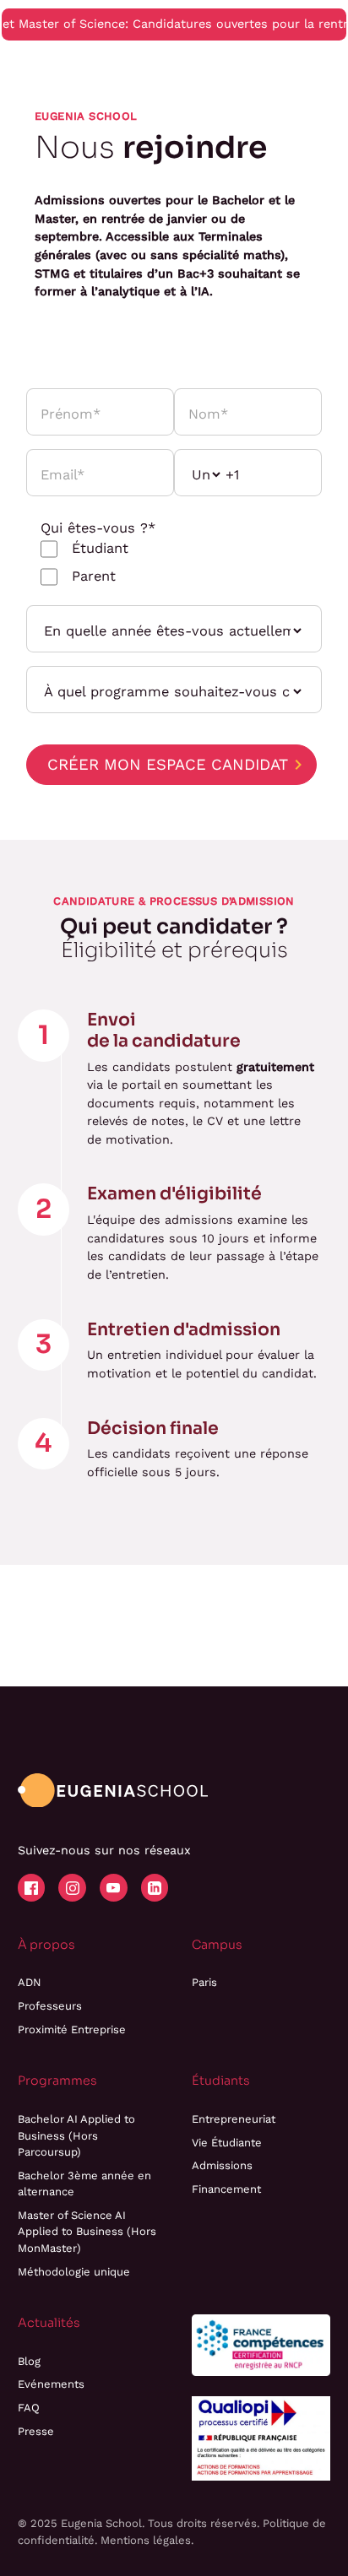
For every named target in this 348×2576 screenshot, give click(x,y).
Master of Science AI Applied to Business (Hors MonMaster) (87, 2232)
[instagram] (72, 1887)
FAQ (29, 2408)
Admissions (222, 2165)
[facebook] (31, 1887)
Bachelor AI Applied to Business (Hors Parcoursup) (76, 2135)
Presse (36, 2431)
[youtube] (113, 1887)
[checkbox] (172, 563)
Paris (204, 1982)
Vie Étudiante (227, 2143)
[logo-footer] (113, 1791)
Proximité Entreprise (72, 2029)
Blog (29, 2361)
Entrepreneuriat (234, 2119)
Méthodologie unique (74, 2272)
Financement (226, 2189)
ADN (30, 1982)
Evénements (51, 2384)
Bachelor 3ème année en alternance (84, 2184)
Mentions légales (146, 2540)
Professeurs (50, 2006)
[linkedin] (155, 1887)
